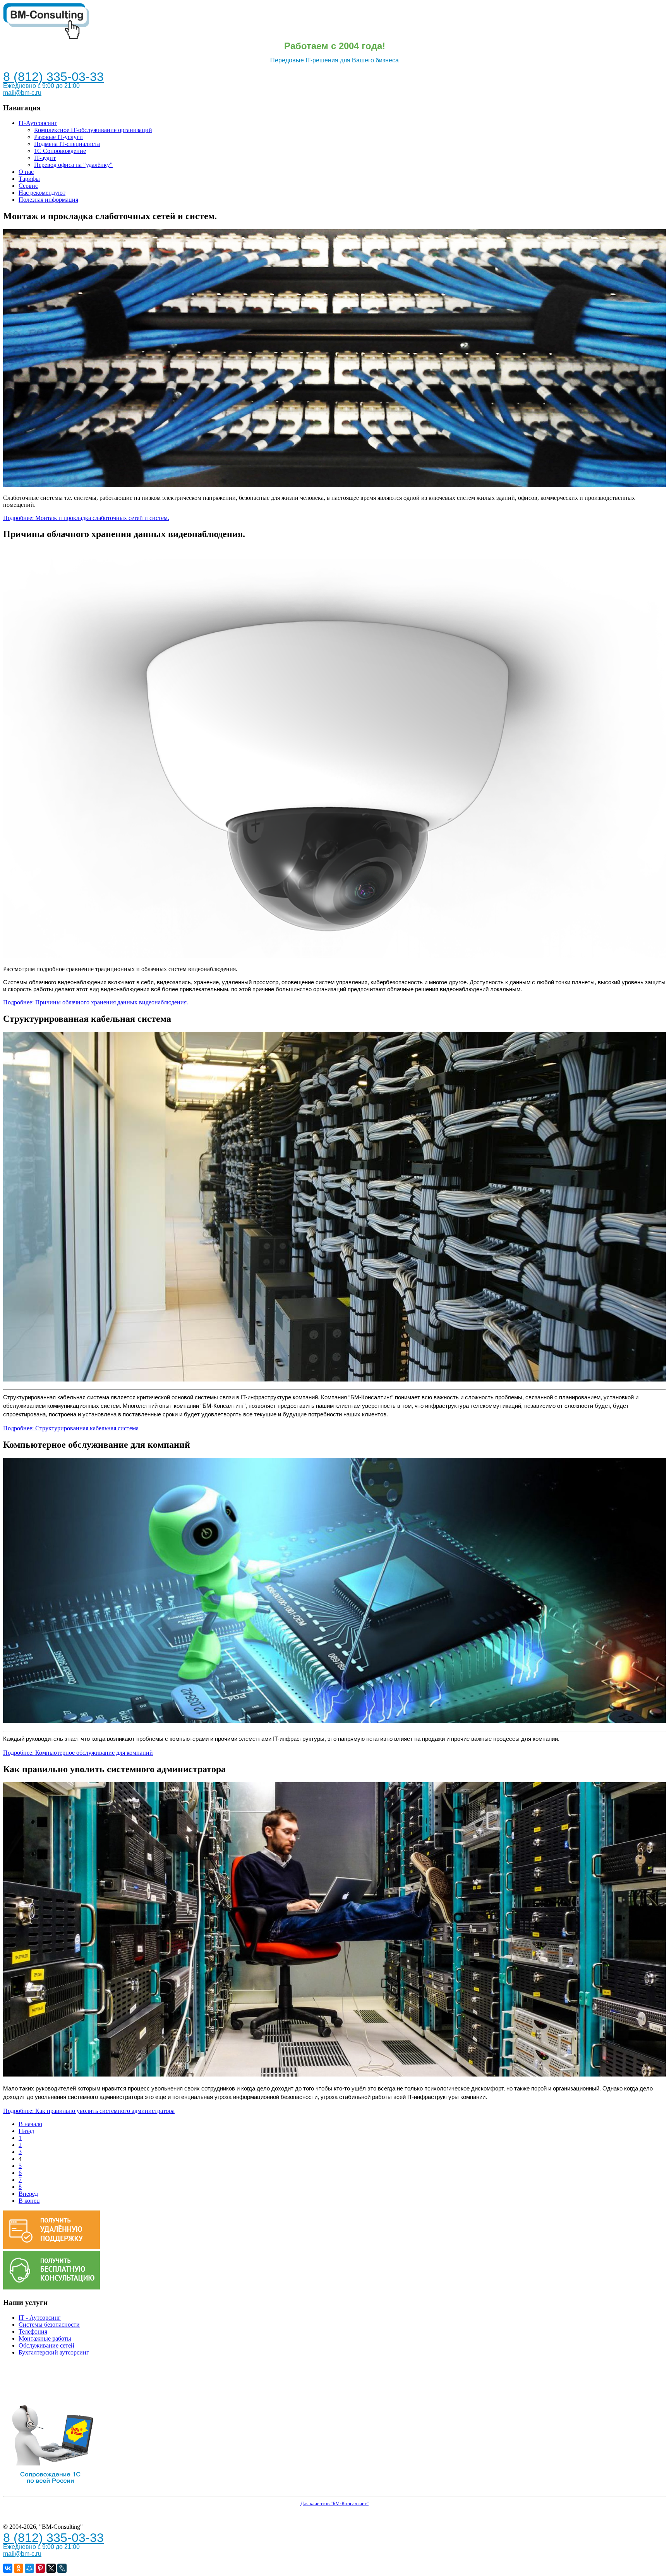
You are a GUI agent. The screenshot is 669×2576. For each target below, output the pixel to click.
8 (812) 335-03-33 (53, 77)
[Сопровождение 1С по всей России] (51, 2489)
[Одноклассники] (19, 2568)
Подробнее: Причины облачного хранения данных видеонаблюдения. (96, 1002)
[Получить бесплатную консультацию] (51, 2287)
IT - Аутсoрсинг (40, 2318)
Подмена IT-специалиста (67, 144)
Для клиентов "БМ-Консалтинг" (334, 2503)
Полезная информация (48, 200)
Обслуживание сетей (46, 2345)
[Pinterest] (40, 2568)
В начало (30, 2124)
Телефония (33, 2331)
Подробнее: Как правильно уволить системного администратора (89, 2111)
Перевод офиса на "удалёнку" (73, 165)
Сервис (28, 186)
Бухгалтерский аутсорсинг (54, 2352)
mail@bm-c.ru (22, 93)
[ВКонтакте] (8, 2568)
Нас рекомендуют (42, 193)
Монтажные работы (45, 2338)
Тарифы (29, 179)
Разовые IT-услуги (58, 137)
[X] (51, 2568)
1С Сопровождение (60, 151)
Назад (26, 2131)
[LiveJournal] (62, 2568)
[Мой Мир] (29, 2568)
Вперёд (28, 2194)
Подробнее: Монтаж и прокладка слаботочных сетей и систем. (86, 518)
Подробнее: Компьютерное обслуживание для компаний (78, 1753)
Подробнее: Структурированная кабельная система (71, 1428)
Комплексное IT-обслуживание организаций (93, 130)
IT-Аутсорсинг (38, 123)
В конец (29, 2201)
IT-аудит (45, 158)
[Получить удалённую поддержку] (51, 2247)
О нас (26, 172)
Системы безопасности (49, 2325)
